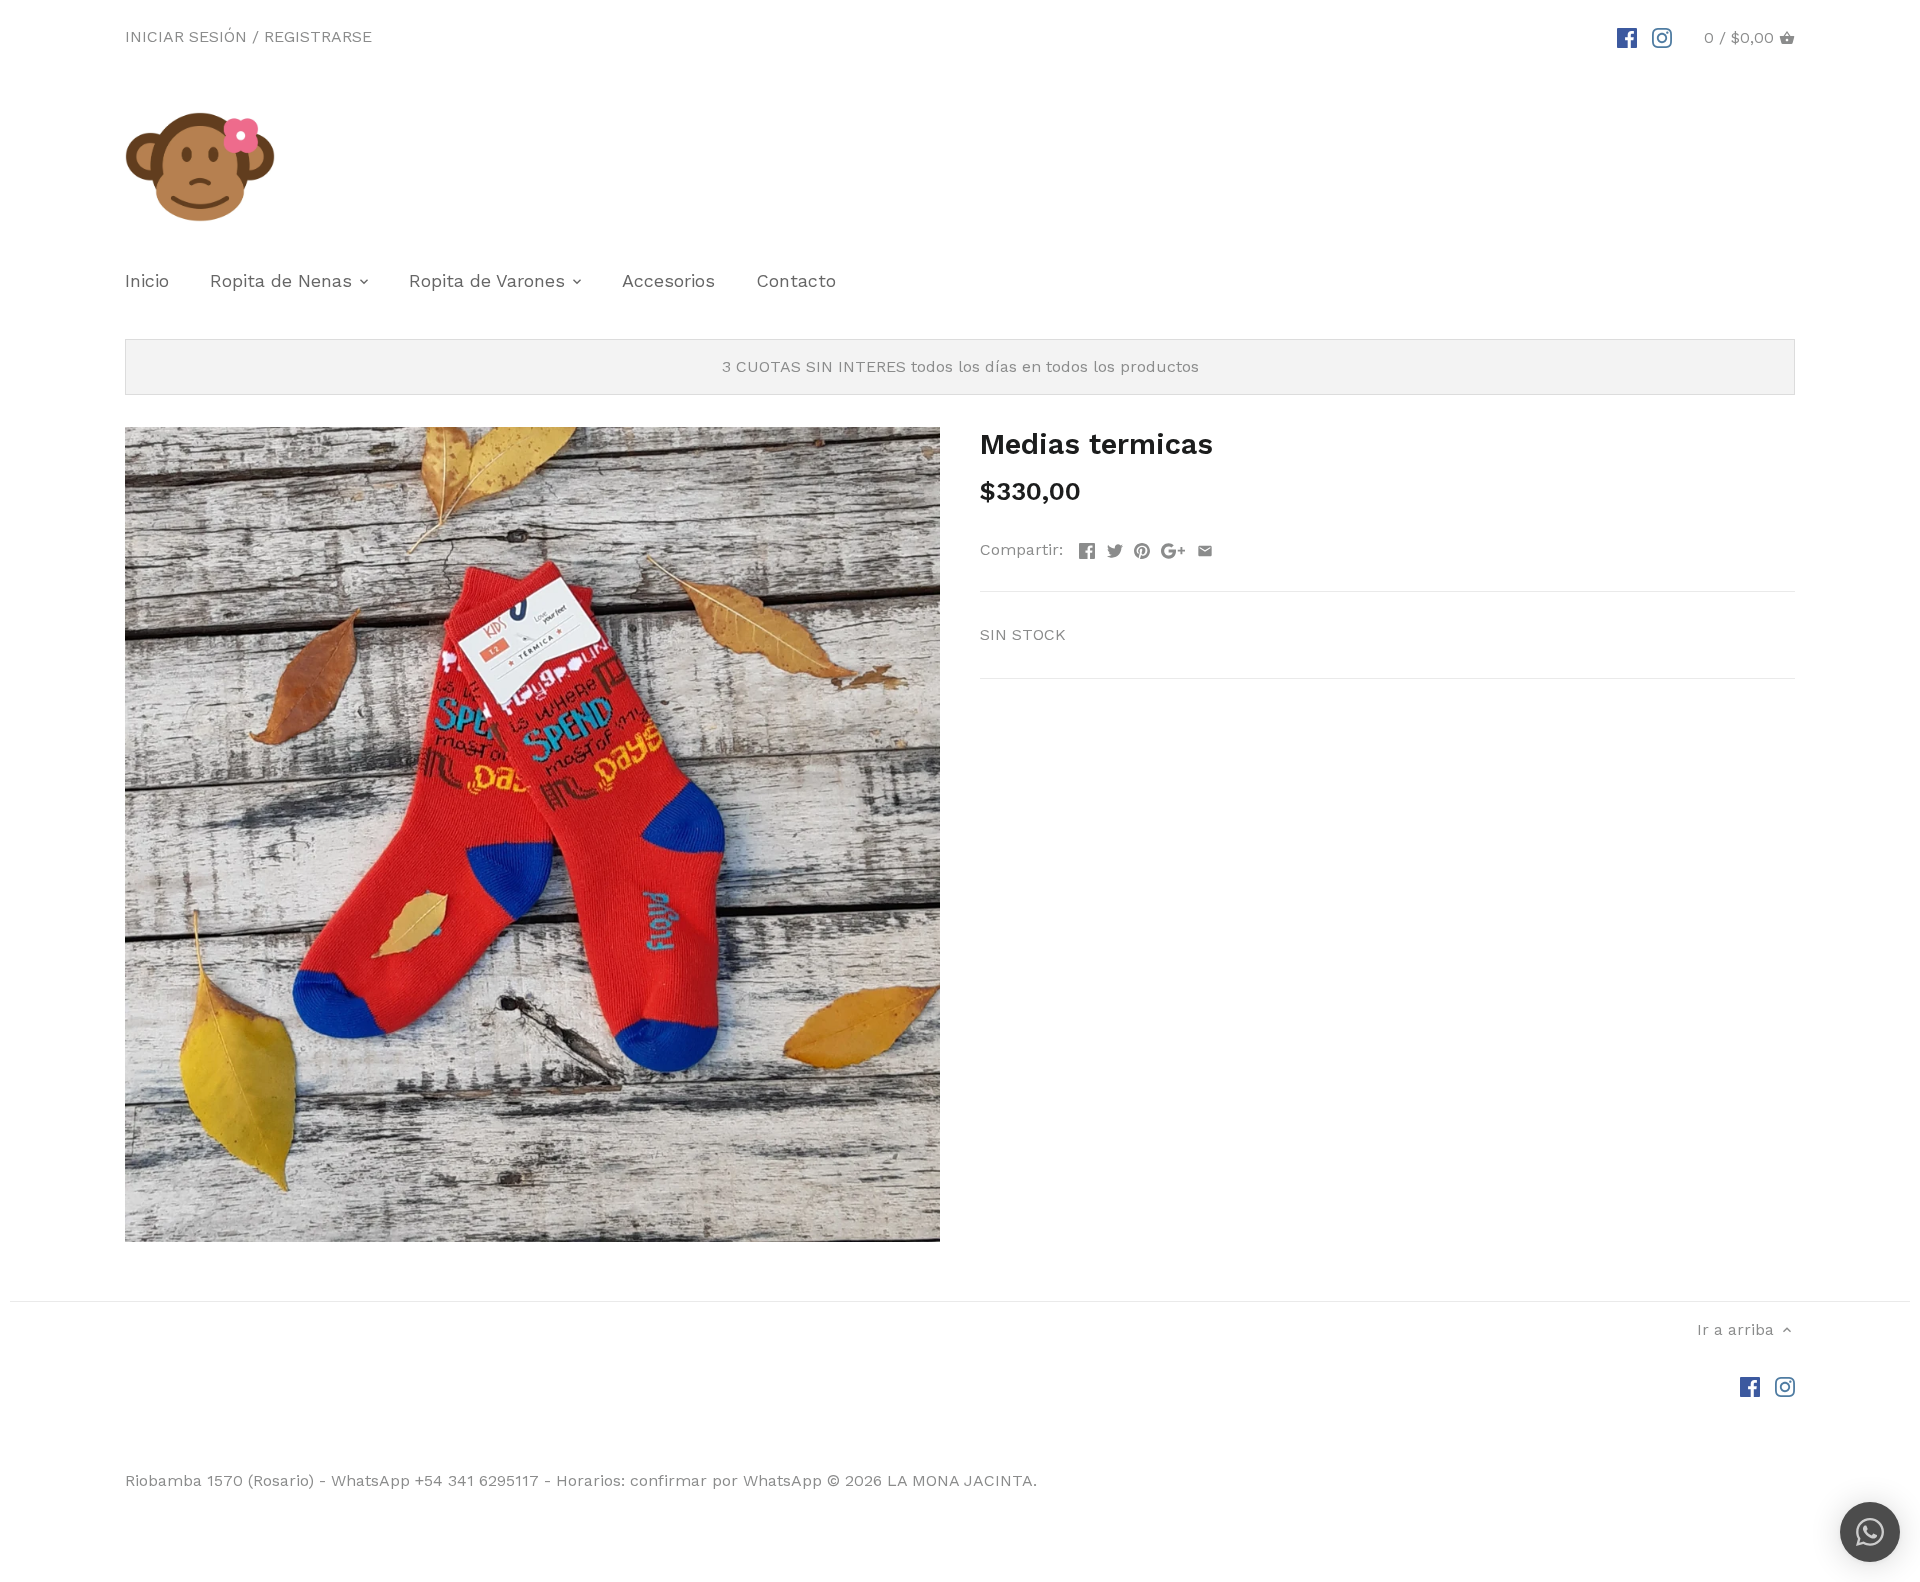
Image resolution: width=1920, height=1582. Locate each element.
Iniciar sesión (186, 36)
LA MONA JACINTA (960, 1480)
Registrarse (318, 36)
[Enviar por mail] (1205, 547)
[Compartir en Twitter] (1115, 547)
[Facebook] (1627, 37)
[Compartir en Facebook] (1087, 547)
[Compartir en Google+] (1173, 547)
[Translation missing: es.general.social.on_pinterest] (1142, 547)
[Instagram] (1662, 37)
